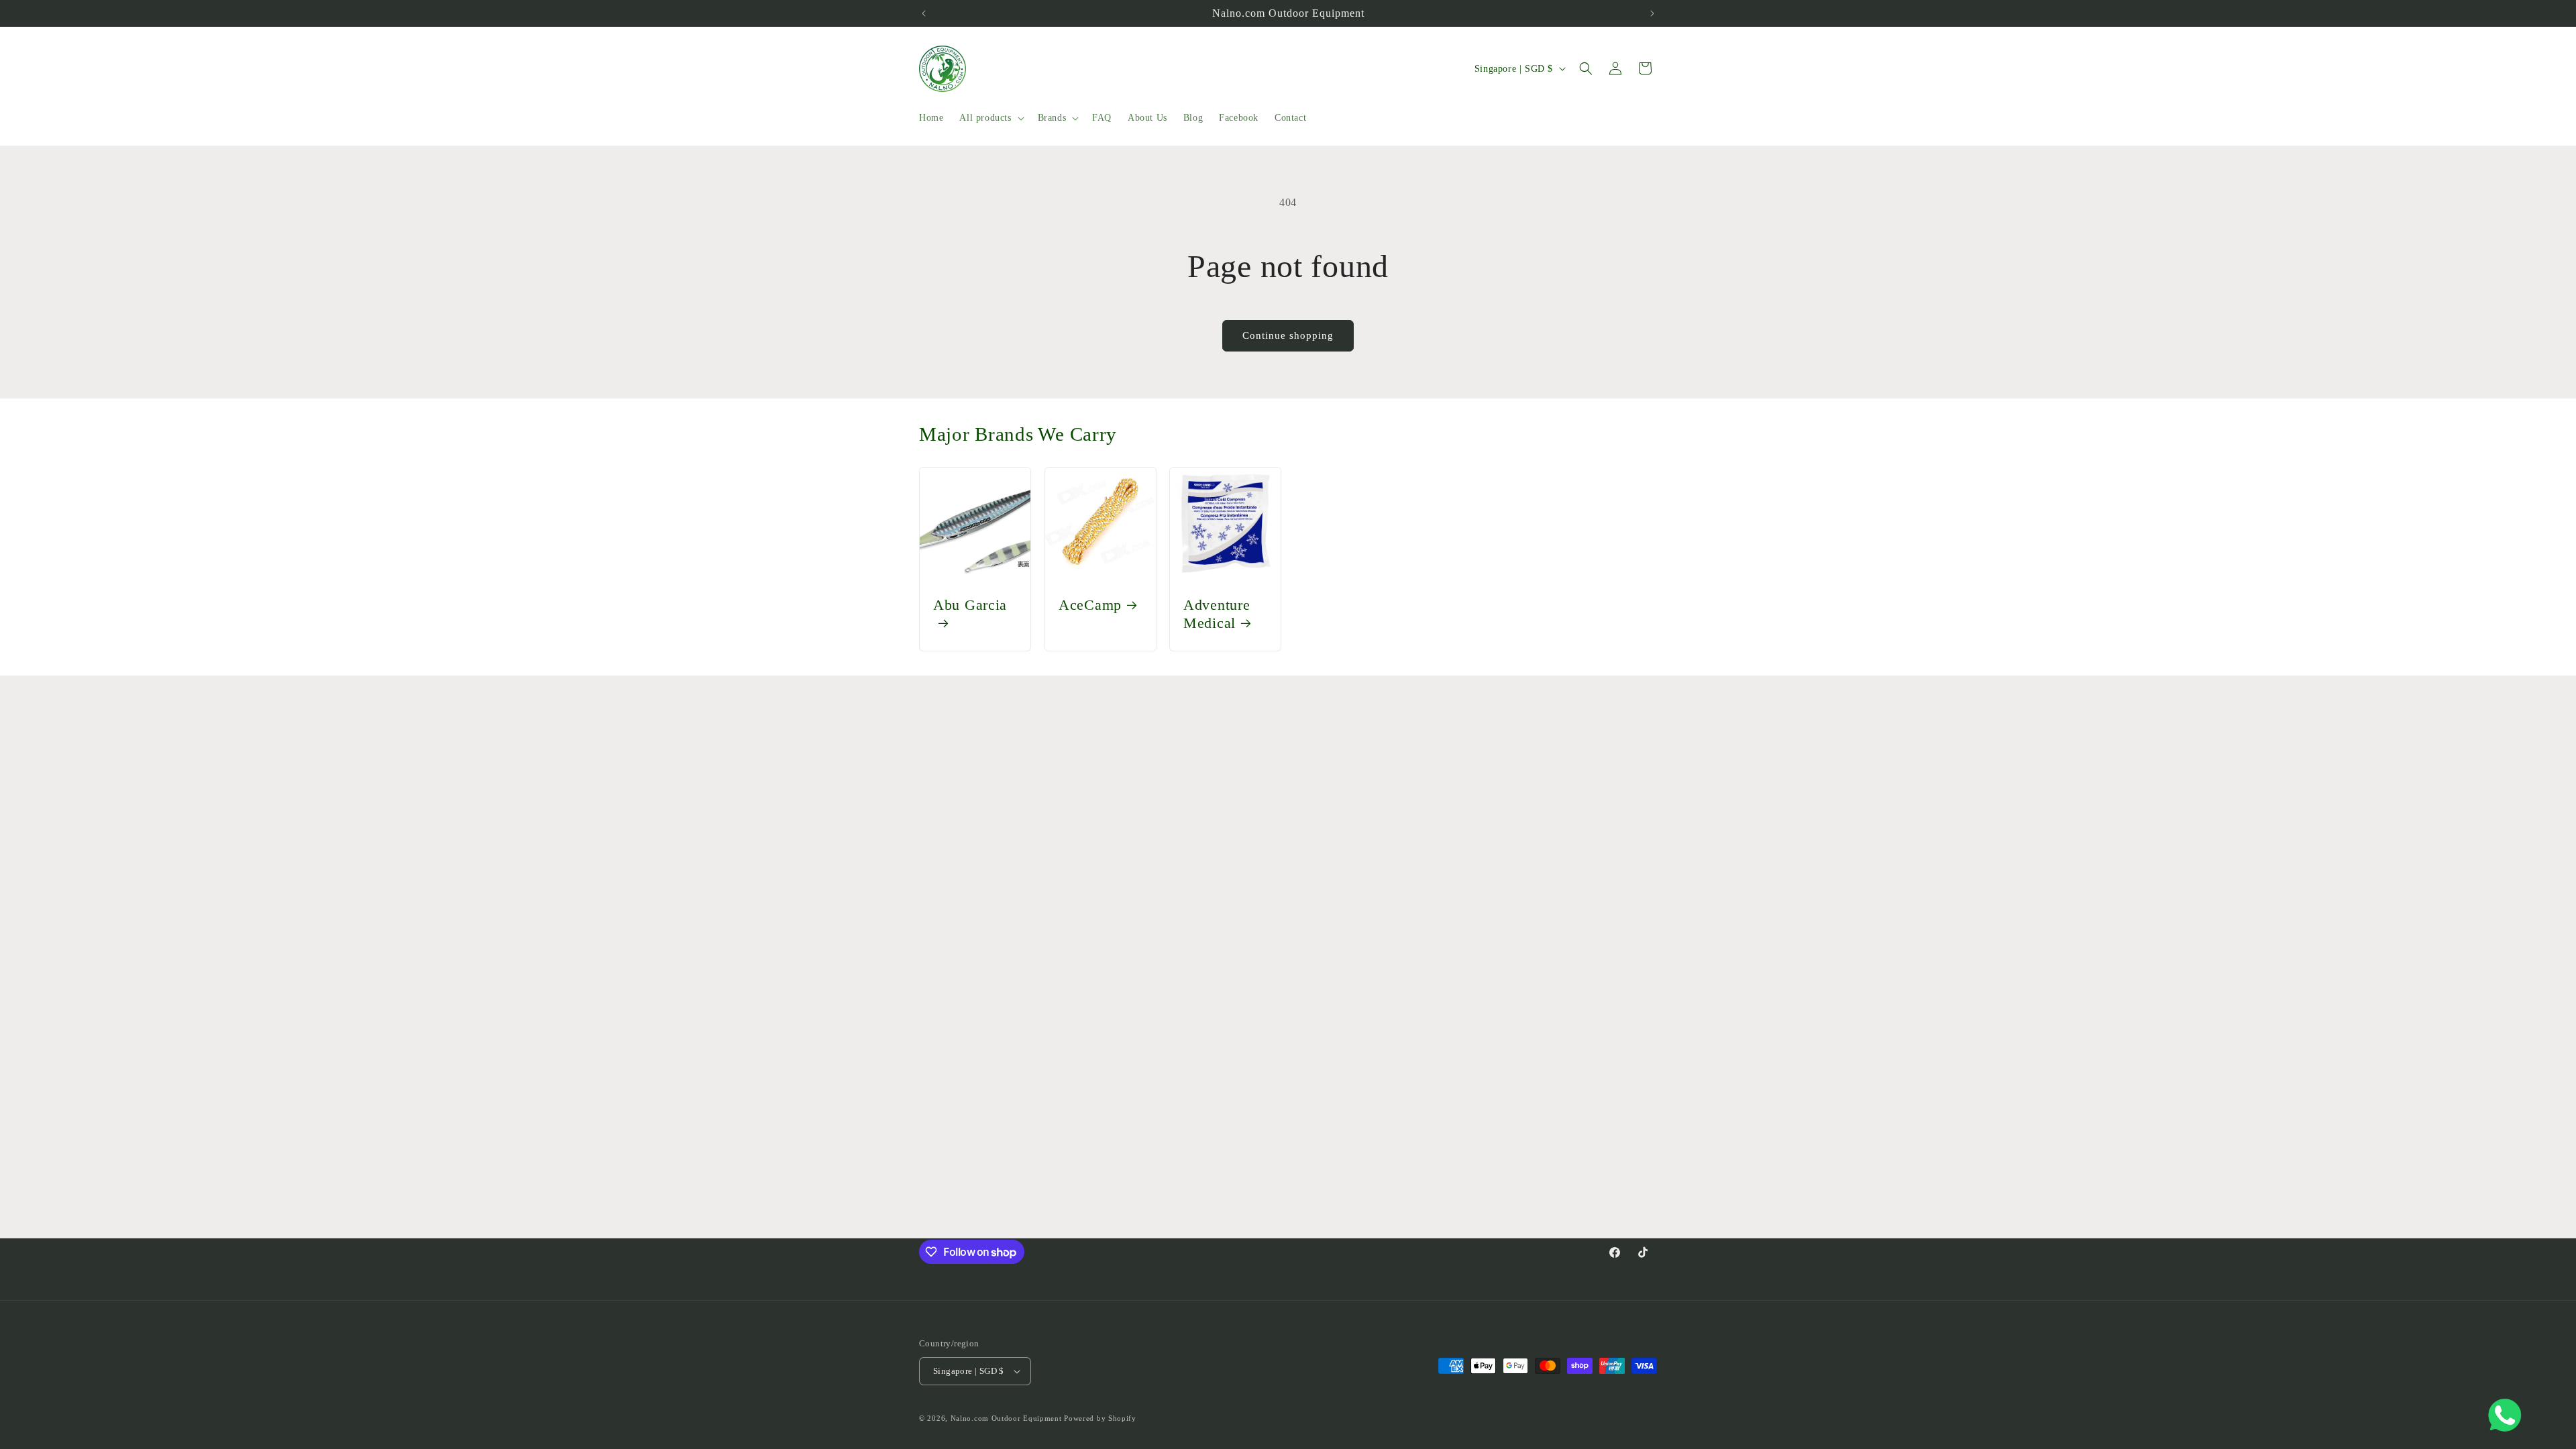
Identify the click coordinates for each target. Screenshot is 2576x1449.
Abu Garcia (970, 605)
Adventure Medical (1217, 614)
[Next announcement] (1652, 13)
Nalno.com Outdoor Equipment (1006, 1418)
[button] (990, 118)
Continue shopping (1288, 335)
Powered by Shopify (1100, 1418)
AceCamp (1090, 605)
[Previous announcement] (924, 13)
